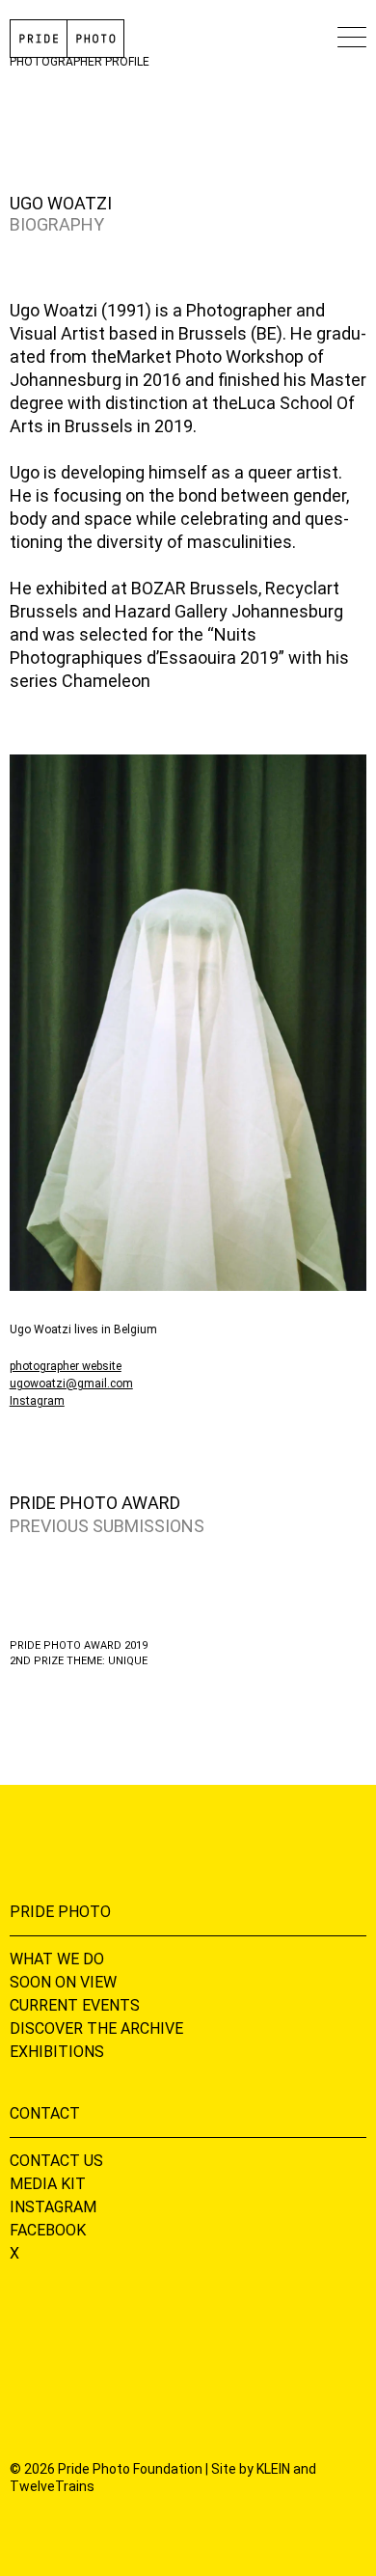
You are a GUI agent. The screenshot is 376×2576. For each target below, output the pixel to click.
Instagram (37, 1401)
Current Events (75, 2005)
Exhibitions (57, 2052)
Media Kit (48, 2184)
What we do (57, 1959)
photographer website (66, 1366)
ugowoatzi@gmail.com (71, 1384)
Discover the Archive (96, 2028)
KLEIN (273, 2469)
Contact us (56, 2161)
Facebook (48, 2230)
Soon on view (63, 1982)
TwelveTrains (52, 2486)
